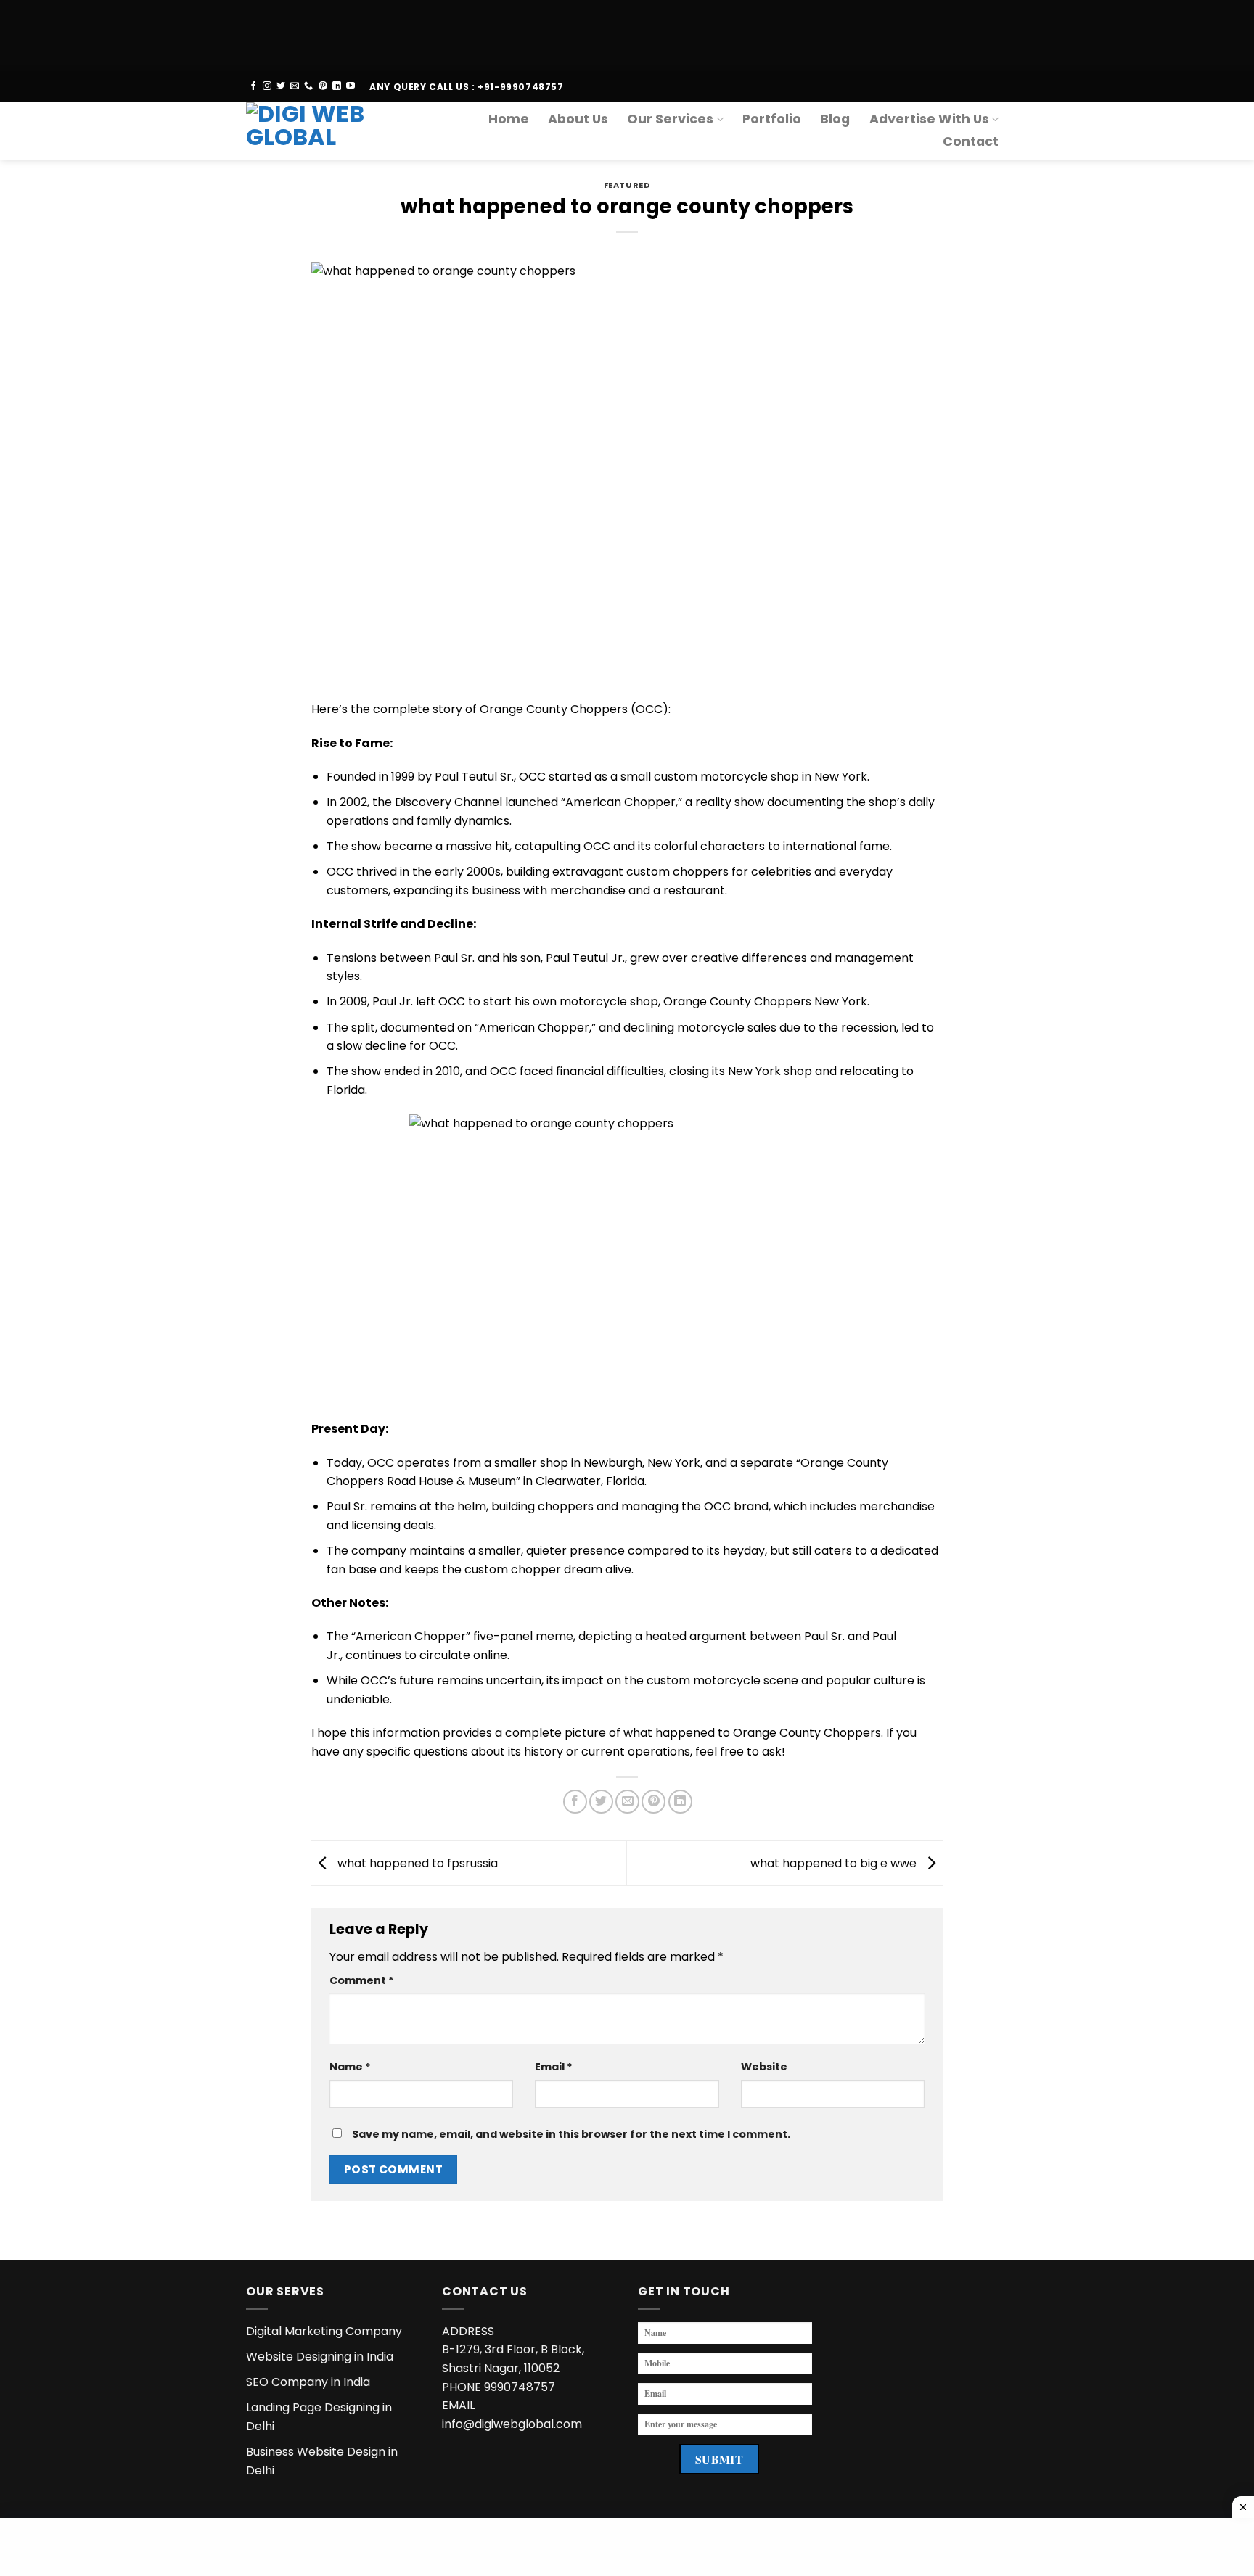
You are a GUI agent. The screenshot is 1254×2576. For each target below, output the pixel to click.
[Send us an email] (295, 86)
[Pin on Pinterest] (653, 1802)
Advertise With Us (929, 119)
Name (350, 2067)
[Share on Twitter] (601, 1802)
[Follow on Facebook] (253, 86)
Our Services (670, 119)
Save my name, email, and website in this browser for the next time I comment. (571, 2134)
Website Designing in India (320, 2357)
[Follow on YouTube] (351, 86)
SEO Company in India (308, 2382)
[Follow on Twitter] (281, 86)
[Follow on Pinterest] (323, 86)
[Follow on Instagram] (267, 86)
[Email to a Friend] (627, 1802)
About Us (578, 119)
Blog (835, 119)
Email (554, 2067)
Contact (971, 141)
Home (509, 119)
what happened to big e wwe (835, 1863)
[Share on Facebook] (575, 1802)
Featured (627, 185)
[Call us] (308, 86)
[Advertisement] (435, 33)
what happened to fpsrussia (416, 1863)
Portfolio (772, 119)
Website (764, 2067)
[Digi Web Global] (317, 131)
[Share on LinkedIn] (680, 1802)
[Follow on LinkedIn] (337, 86)
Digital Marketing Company (324, 2331)
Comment (362, 1980)
